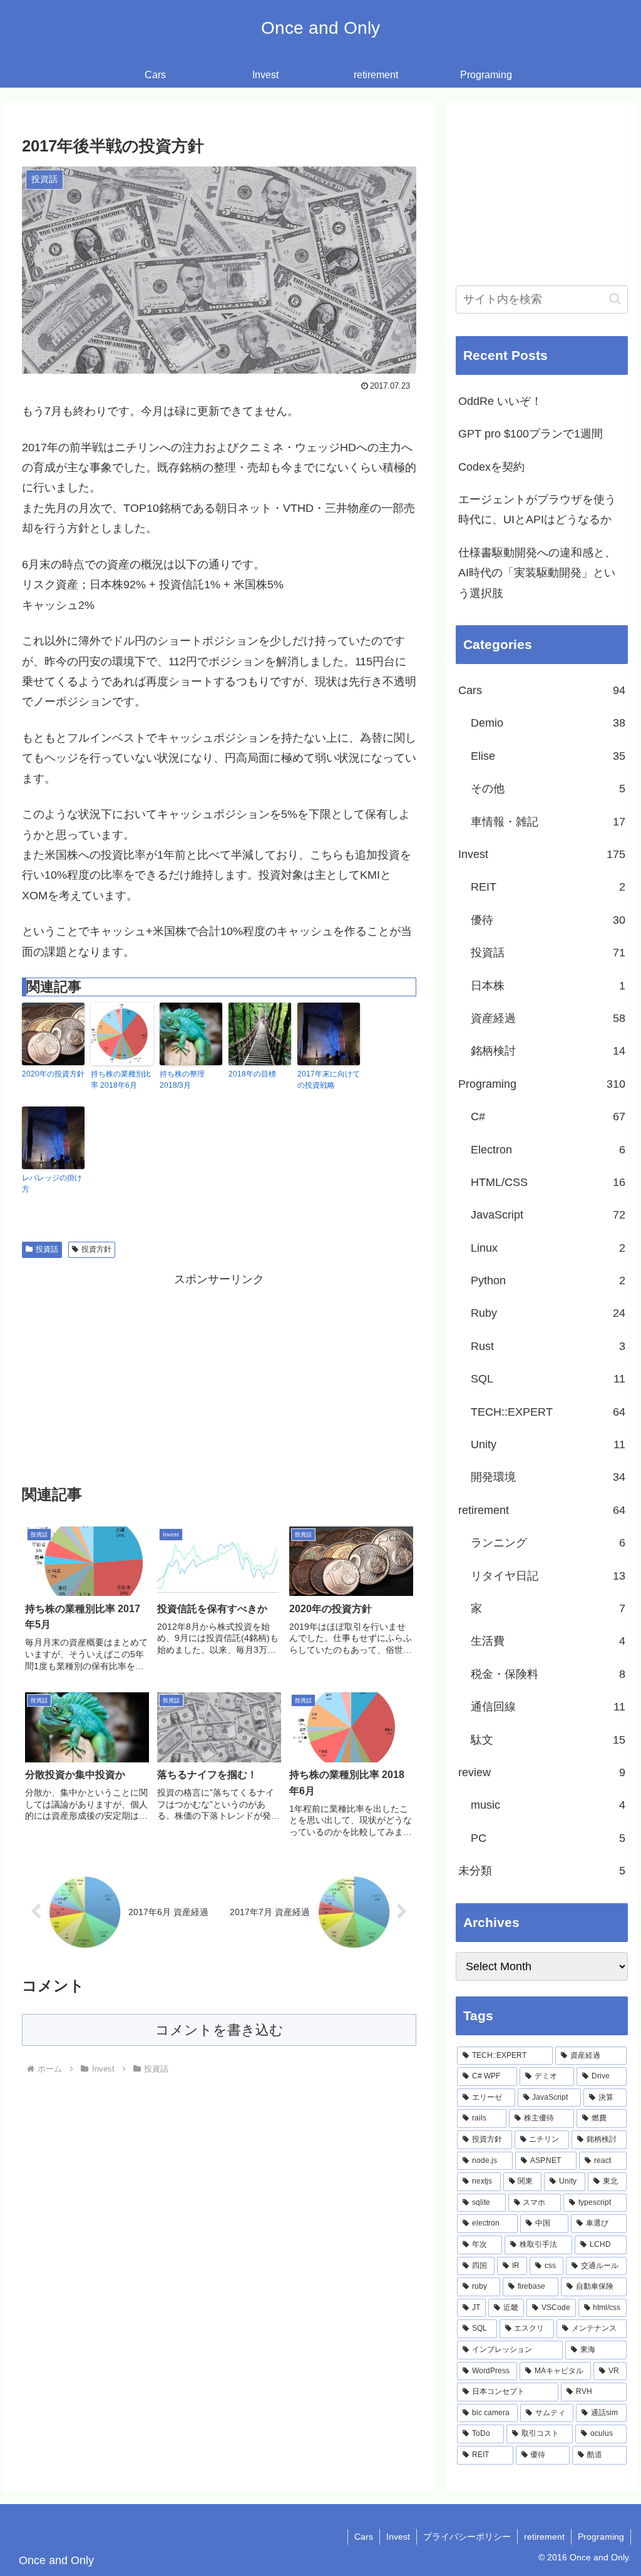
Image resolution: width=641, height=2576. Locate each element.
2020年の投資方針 (53, 1074)
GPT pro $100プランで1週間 (531, 434)
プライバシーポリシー (467, 2537)
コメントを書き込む (219, 2030)
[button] (615, 299)
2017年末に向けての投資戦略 (329, 1080)
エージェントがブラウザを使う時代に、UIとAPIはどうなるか (537, 509)
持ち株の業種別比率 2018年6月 (121, 1080)
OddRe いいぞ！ (500, 401)
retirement (544, 2537)
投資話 (47, 1249)
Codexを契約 (491, 467)
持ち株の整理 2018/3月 (182, 1080)
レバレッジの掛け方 (52, 1183)
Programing (601, 2537)
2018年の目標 (252, 1074)
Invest (398, 2537)
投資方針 (96, 1249)
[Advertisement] (219, 1377)
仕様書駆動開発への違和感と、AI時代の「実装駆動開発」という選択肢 (537, 573)
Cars (364, 2537)
